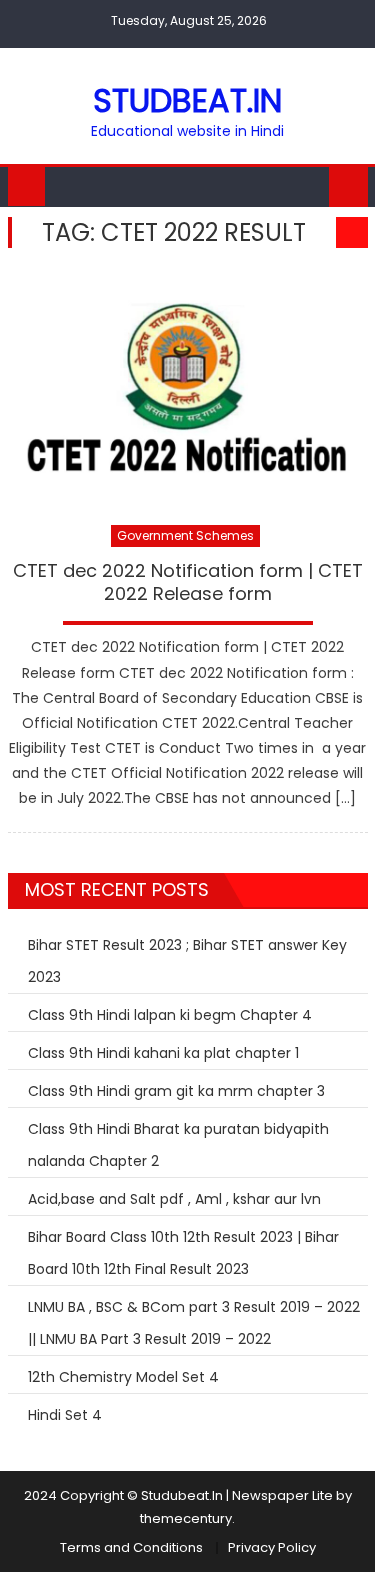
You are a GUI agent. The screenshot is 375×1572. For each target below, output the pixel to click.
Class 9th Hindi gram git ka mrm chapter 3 (176, 1091)
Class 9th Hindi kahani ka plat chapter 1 (163, 1053)
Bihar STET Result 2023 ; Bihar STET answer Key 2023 (187, 961)
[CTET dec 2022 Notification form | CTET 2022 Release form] (188, 390)
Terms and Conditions (131, 1547)
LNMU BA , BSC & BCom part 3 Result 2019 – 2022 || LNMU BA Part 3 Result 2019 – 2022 (194, 1323)
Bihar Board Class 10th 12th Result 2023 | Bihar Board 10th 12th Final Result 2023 (183, 1253)
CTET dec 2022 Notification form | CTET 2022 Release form (188, 582)
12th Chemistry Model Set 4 (123, 1377)
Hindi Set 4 (65, 1415)
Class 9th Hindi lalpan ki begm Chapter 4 (170, 1015)
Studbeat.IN (187, 100)
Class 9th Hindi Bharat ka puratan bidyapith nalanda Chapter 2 (178, 1145)
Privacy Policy (272, 1547)
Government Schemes (185, 535)
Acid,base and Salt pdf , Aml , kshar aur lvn (174, 1199)
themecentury (186, 1518)
